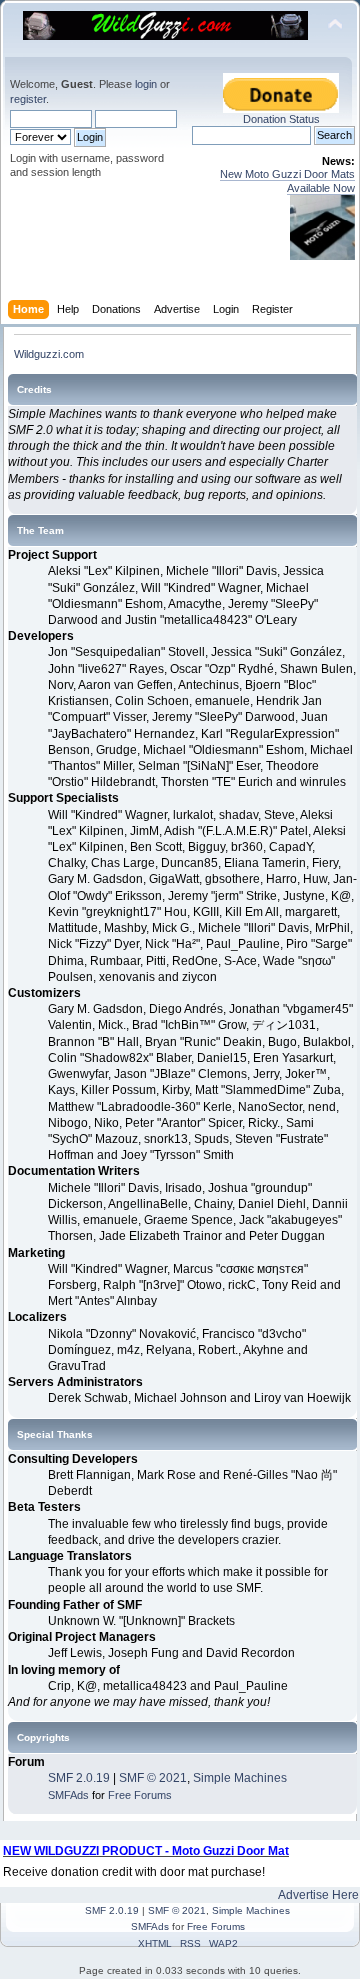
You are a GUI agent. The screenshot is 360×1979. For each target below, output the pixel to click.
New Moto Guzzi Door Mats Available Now (287, 180)
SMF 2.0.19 (79, 1778)
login (146, 84)
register (28, 99)
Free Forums (140, 1795)
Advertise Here (318, 1895)
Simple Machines (240, 1778)
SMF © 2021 (153, 1778)
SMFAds (68, 1795)
